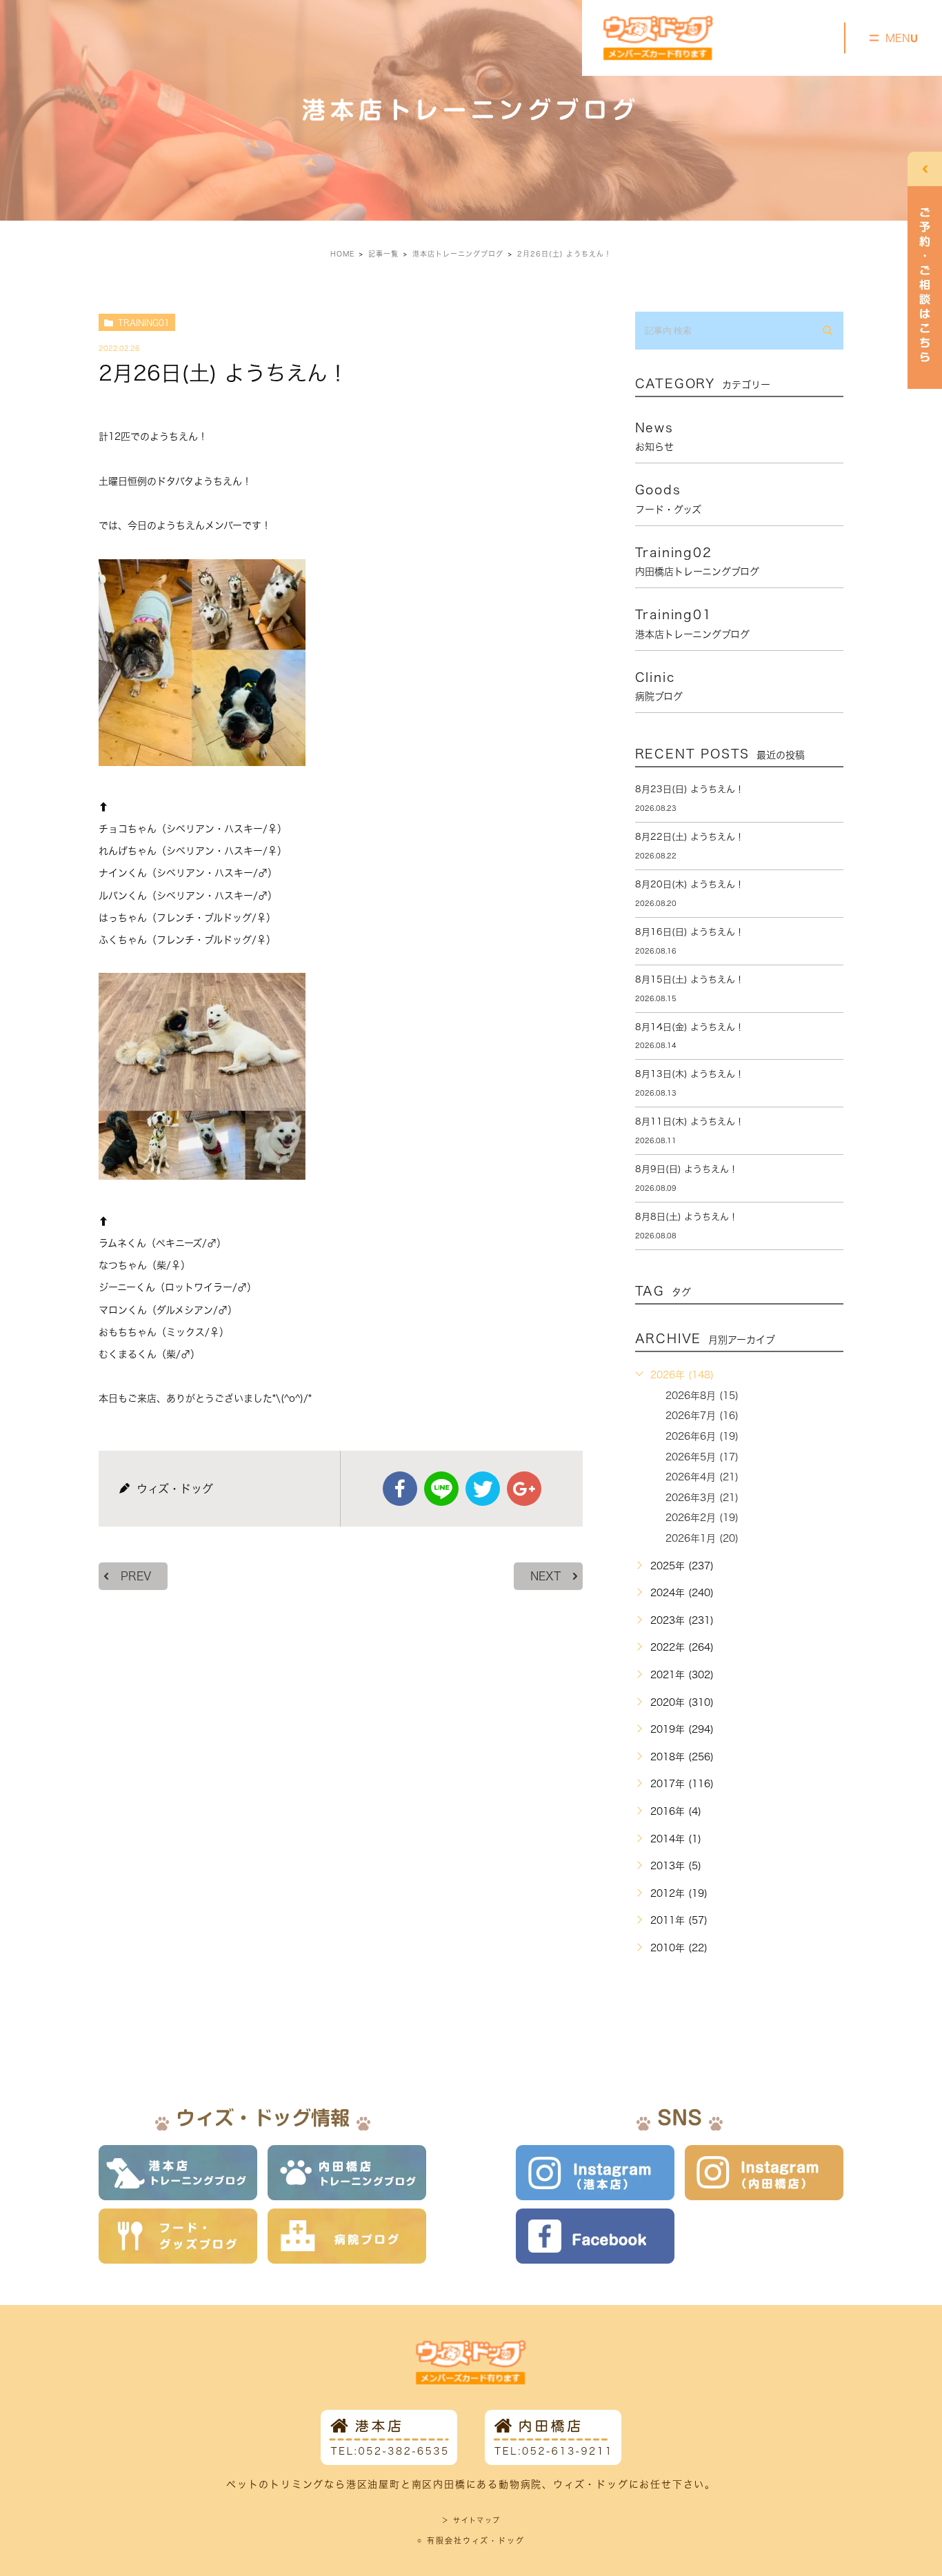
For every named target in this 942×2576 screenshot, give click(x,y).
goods (668, 499)
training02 (697, 561)
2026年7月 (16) (702, 1416)
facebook (400, 1489)
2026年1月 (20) (702, 1538)
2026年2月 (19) (702, 1518)
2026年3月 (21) (702, 1498)
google (524, 1489)
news (654, 436)
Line (441, 1489)
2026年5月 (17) (702, 1457)
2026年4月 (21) (702, 1477)
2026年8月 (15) (702, 1396)
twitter (483, 1489)
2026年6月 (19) (702, 1436)
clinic (659, 686)
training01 (144, 323)
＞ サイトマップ (471, 2520)
